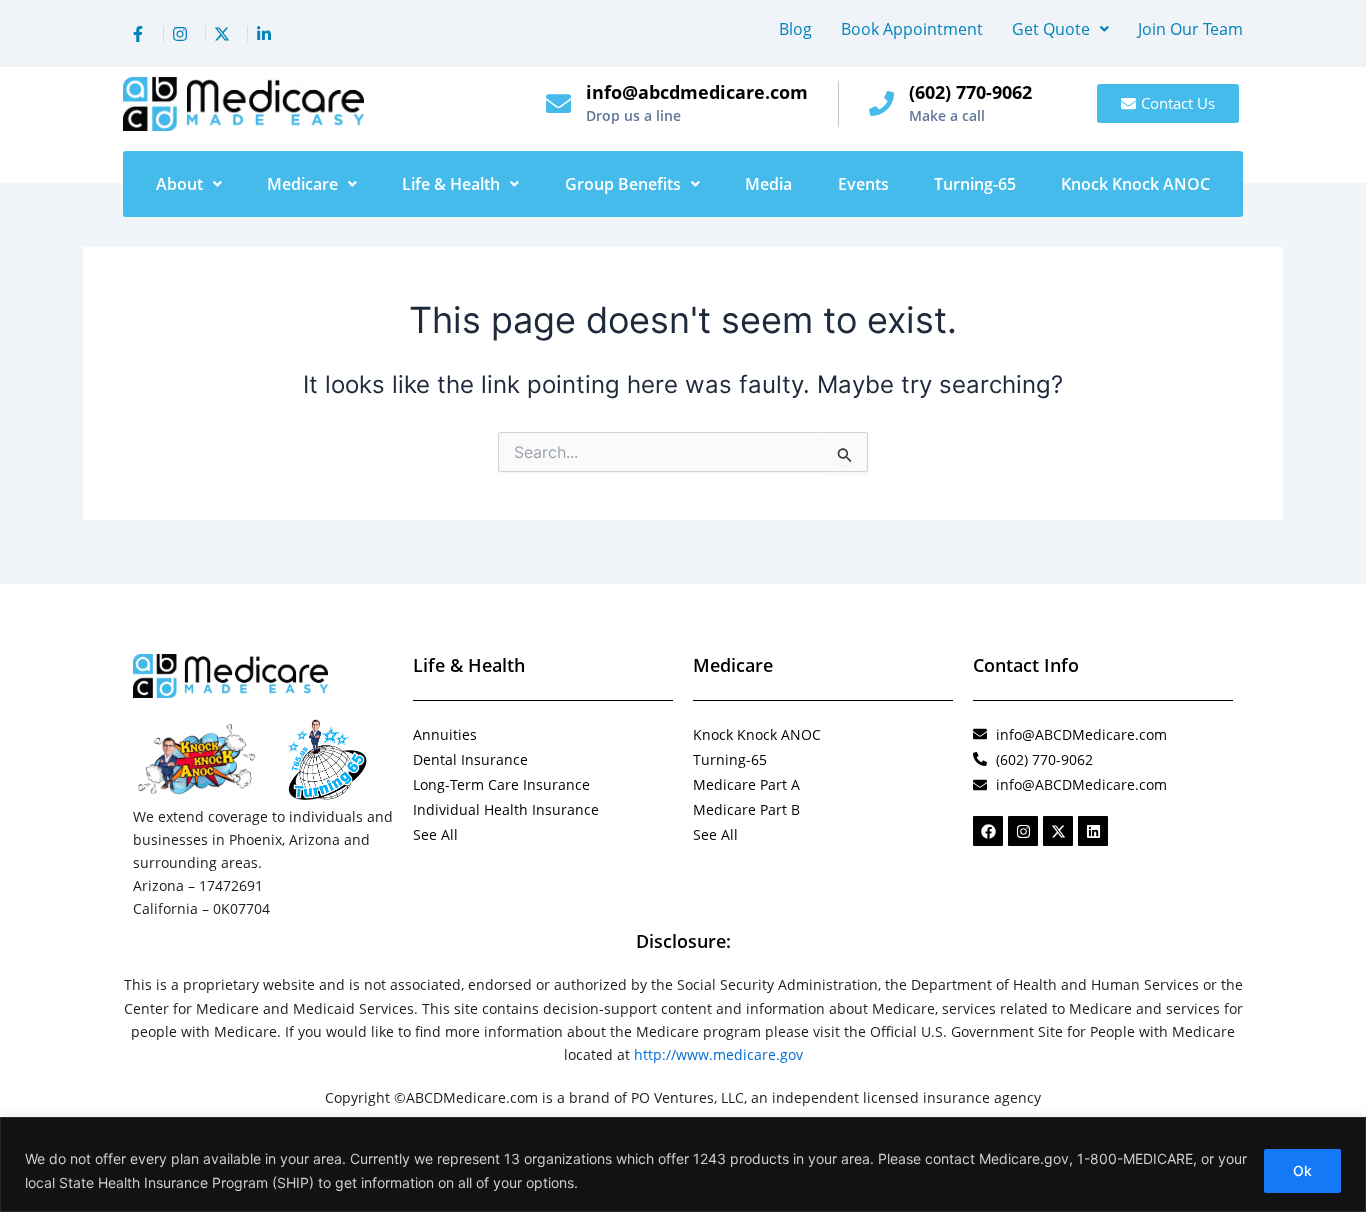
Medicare (302, 184)
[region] (683, 1164)
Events (863, 184)
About (179, 184)
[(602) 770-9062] (881, 103)
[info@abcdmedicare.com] (558, 103)
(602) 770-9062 (970, 92)
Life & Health (451, 184)
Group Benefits (623, 184)
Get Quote (1051, 29)
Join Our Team (1190, 29)
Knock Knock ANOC (1135, 184)
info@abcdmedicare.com (697, 92)
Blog (795, 29)
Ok (1302, 1170)
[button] (1060, 29)
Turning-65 (975, 184)
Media (768, 184)
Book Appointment (912, 29)
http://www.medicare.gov (718, 1054)
